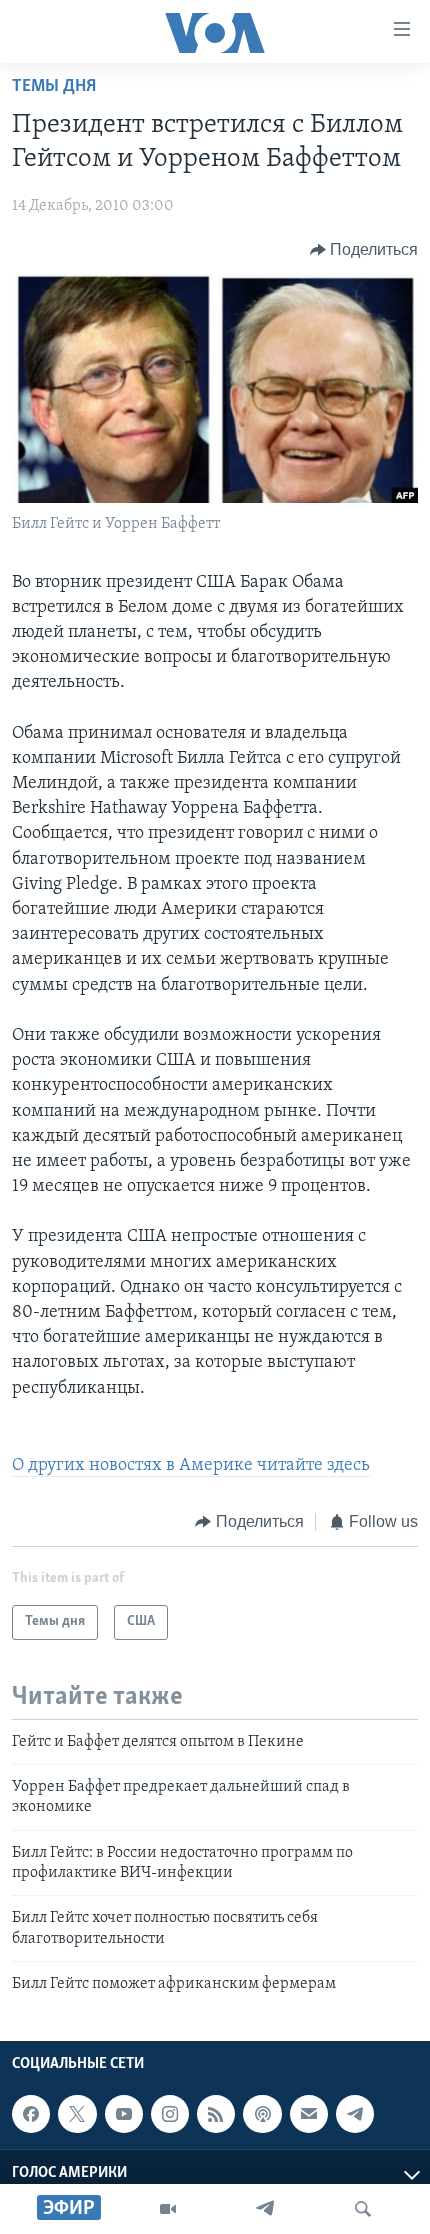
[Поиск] (363, 2209)
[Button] (364, 250)
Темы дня (54, 87)
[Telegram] (265, 2209)
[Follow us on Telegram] (355, 2114)
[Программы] (168, 2209)
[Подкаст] (262, 2114)
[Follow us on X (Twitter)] (77, 2114)
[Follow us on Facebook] (31, 2114)
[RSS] (216, 2114)
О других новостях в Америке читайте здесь (191, 1466)
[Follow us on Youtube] (124, 2114)
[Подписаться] (309, 2114)
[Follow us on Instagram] (170, 2114)
